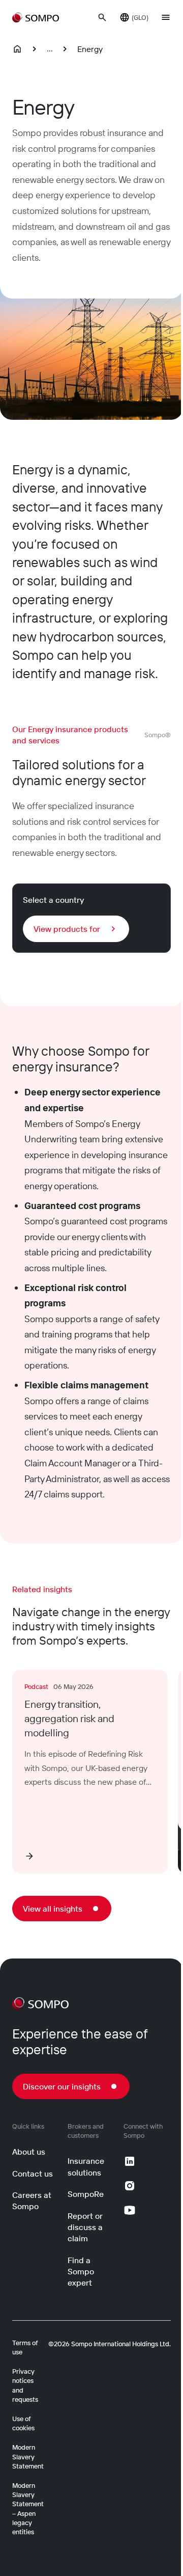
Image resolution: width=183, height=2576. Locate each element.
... (50, 48)
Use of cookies (23, 2423)
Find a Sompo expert (81, 2272)
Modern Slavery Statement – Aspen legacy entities (28, 2508)
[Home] (17, 49)
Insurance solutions (86, 2166)
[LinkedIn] (130, 2161)
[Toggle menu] (166, 17)
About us (29, 2152)
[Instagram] (130, 2186)
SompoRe (86, 2194)
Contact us (33, 2173)
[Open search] (102, 17)
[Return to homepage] (36, 17)
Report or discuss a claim (85, 2227)
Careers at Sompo (32, 2201)
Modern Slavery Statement (28, 2456)
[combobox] (76, 929)
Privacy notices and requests (25, 2385)
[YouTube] (130, 2210)
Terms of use (25, 2347)
